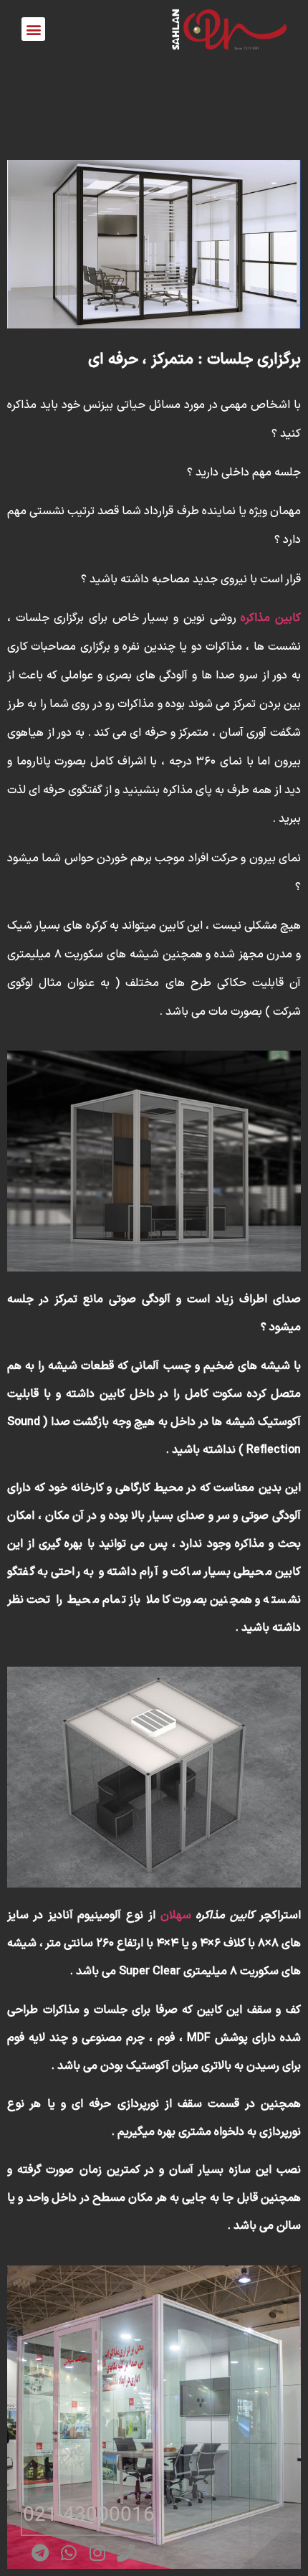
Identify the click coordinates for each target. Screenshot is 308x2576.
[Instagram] (97, 2553)
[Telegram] (40, 2553)
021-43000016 (89, 2515)
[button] (33, 29)
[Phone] (126, 2553)
